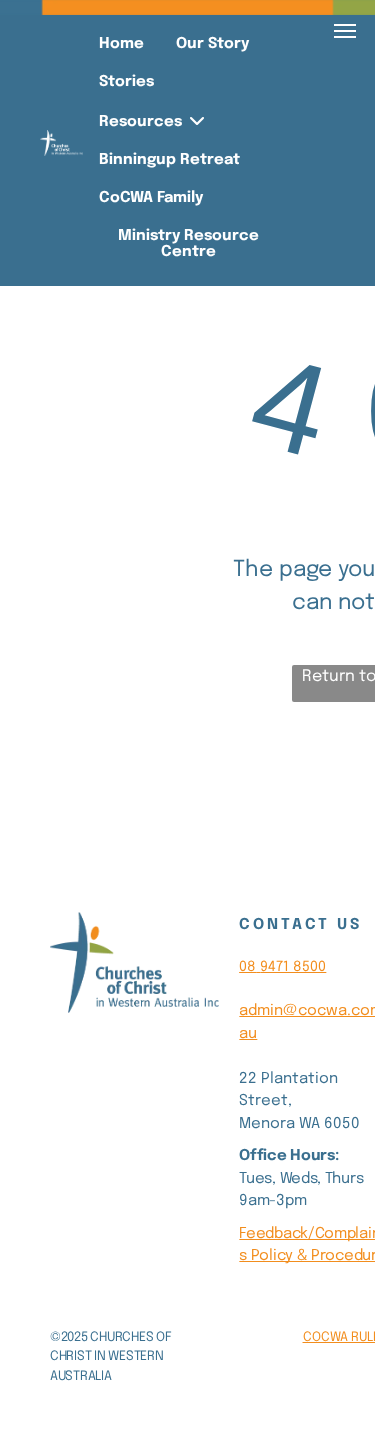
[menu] (345, 31)
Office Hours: (288, 1156)
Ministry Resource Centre (188, 244)
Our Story (212, 44)
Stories (126, 82)
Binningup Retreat (169, 160)
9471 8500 (293, 967)
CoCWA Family (151, 198)
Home (121, 44)
